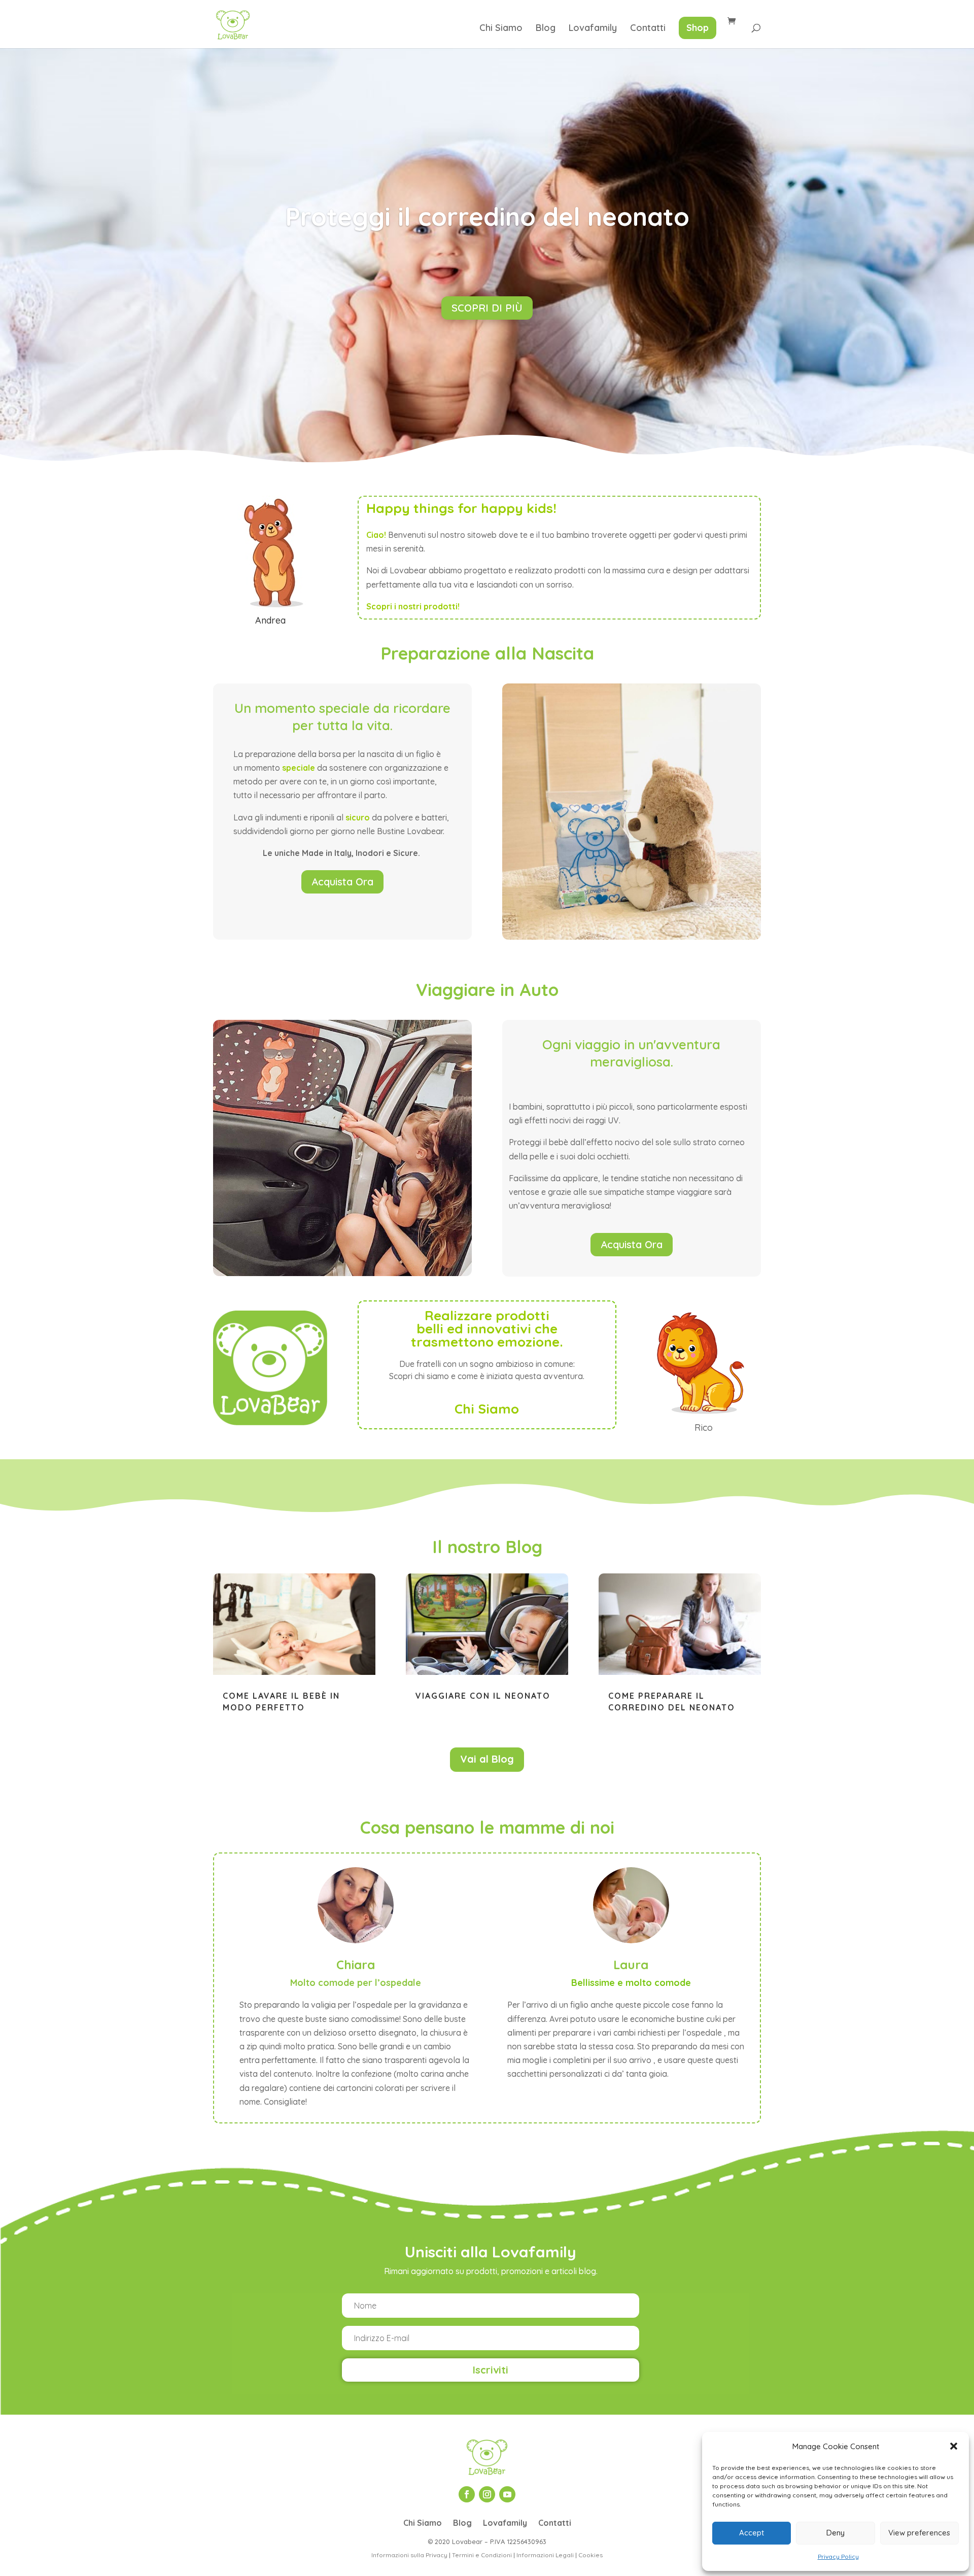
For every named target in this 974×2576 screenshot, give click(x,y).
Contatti (648, 29)
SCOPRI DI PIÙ (487, 308)
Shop (698, 28)
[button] (954, 2446)
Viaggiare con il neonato (483, 1696)
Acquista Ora (342, 882)
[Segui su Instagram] (487, 2494)
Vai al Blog (487, 1759)
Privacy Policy (838, 2556)
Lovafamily (593, 29)
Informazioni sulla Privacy (409, 2555)
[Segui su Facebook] (467, 2494)
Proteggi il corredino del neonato (487, 216)
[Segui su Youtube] (507, 2494)
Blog (546, 29)
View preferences (919, 2533)
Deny (836, 2533)
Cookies (590, 2555)
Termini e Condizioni (482, 2555)
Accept (752, 2533)
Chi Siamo (501, 29)
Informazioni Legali (545, 2555)
